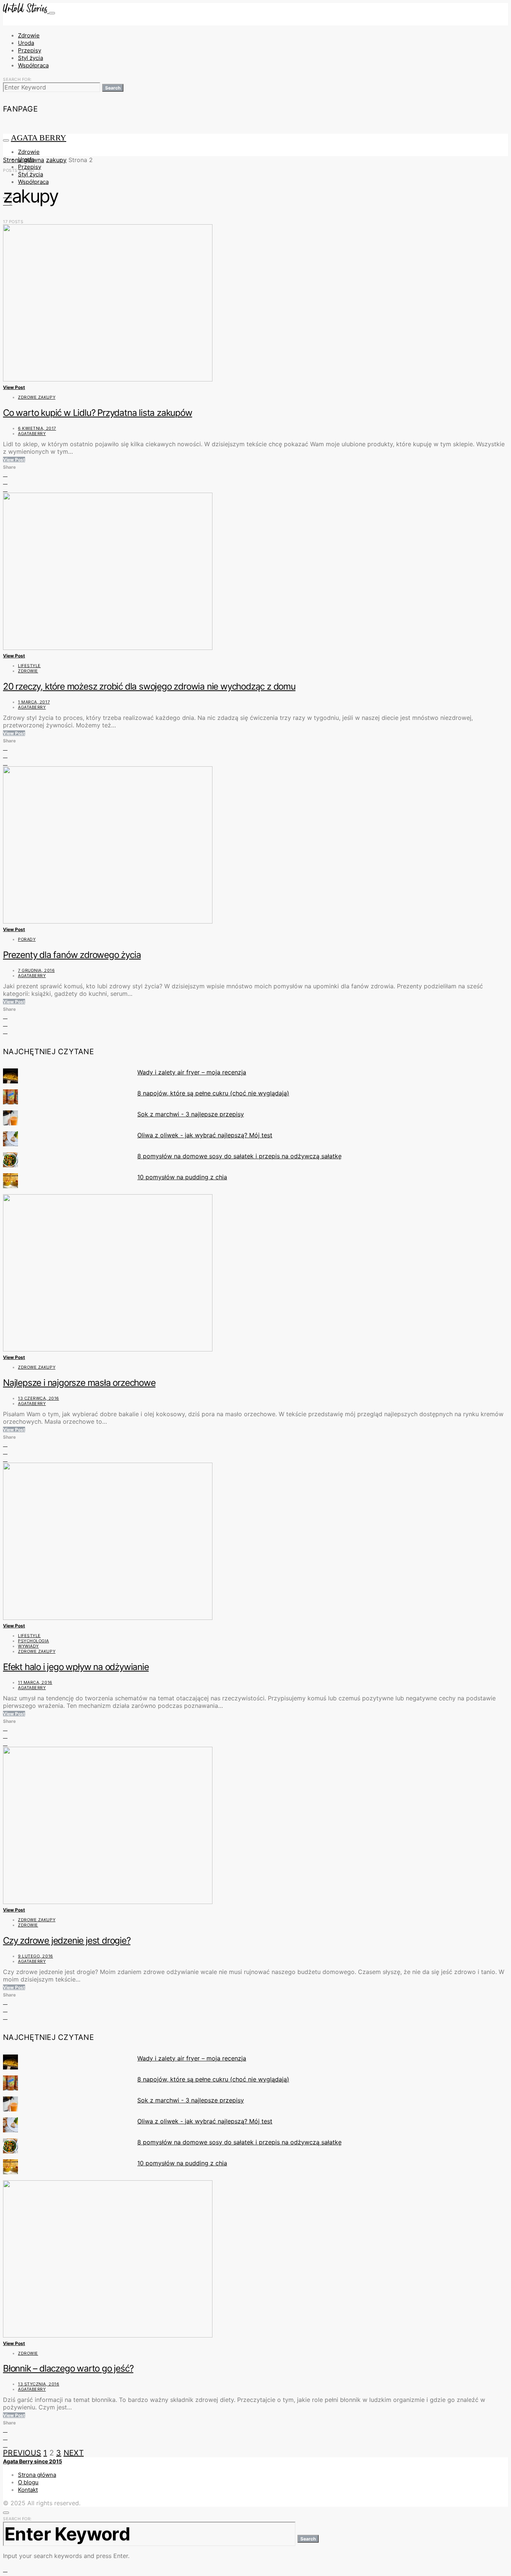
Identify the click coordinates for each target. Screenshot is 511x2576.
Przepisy (30, 50)
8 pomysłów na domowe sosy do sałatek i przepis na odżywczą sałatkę (239, 1156)
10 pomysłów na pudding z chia (182, 1177)
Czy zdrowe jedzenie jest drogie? (67, 1941)
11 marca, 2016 (35, 1682)
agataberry (32, 434)
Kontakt (28, 2490)
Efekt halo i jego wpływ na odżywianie (76, 1667)
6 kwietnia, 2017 (37, 428)
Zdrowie (29, 35)
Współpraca (33, 65)
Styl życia (30, 58)
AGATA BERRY (39, 138)
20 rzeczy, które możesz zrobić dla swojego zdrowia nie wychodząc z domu (149, 686)
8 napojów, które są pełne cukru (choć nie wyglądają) (213, 1093)
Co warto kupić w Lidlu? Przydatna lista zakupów (98, 413)
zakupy (56, 160)
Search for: (17, 79)
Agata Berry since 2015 (33, 2461)
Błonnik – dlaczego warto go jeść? (68, 2368)
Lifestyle (29, 666)
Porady (27, 939)
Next (74, 2453)
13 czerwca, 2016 (39, 1398)
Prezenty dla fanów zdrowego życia (72, 955)
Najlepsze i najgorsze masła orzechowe (79, 1383)
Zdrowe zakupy (37, 397)
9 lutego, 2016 (36, 1956)
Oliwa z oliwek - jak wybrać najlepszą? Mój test (205, 1135)
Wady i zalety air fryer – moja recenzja (192, 1072)
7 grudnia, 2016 (36, 970)
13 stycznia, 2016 (39, 2384)
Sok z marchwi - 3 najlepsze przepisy (191, 1114)
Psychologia (33, 1641)
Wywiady (28, 1646)
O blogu (28, 2482)
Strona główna (24, 160)
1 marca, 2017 (34, 702)
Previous (22, 2453)
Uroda (26, 43)
